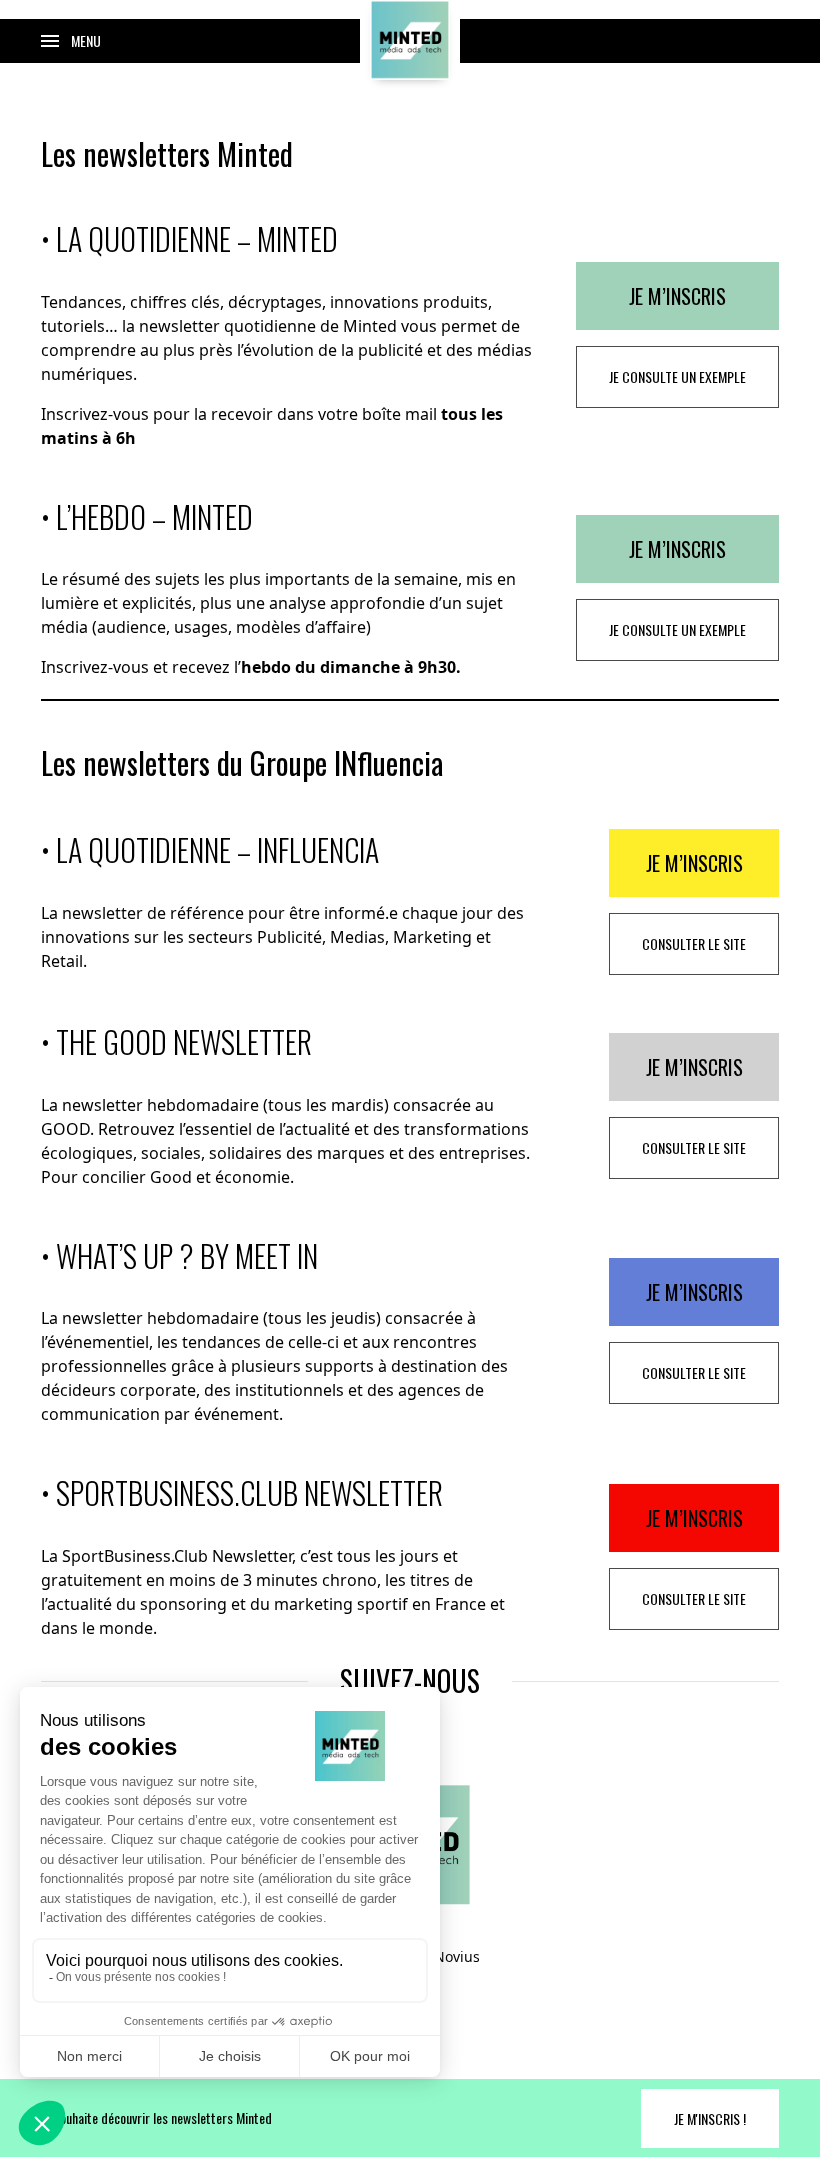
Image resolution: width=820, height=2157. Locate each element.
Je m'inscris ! (710, 2118)
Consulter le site (694, 943)
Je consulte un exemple (677, 376)
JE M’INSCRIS (694, 863)
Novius (457, 1956)
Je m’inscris (677, 296)
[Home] (410, 40)
